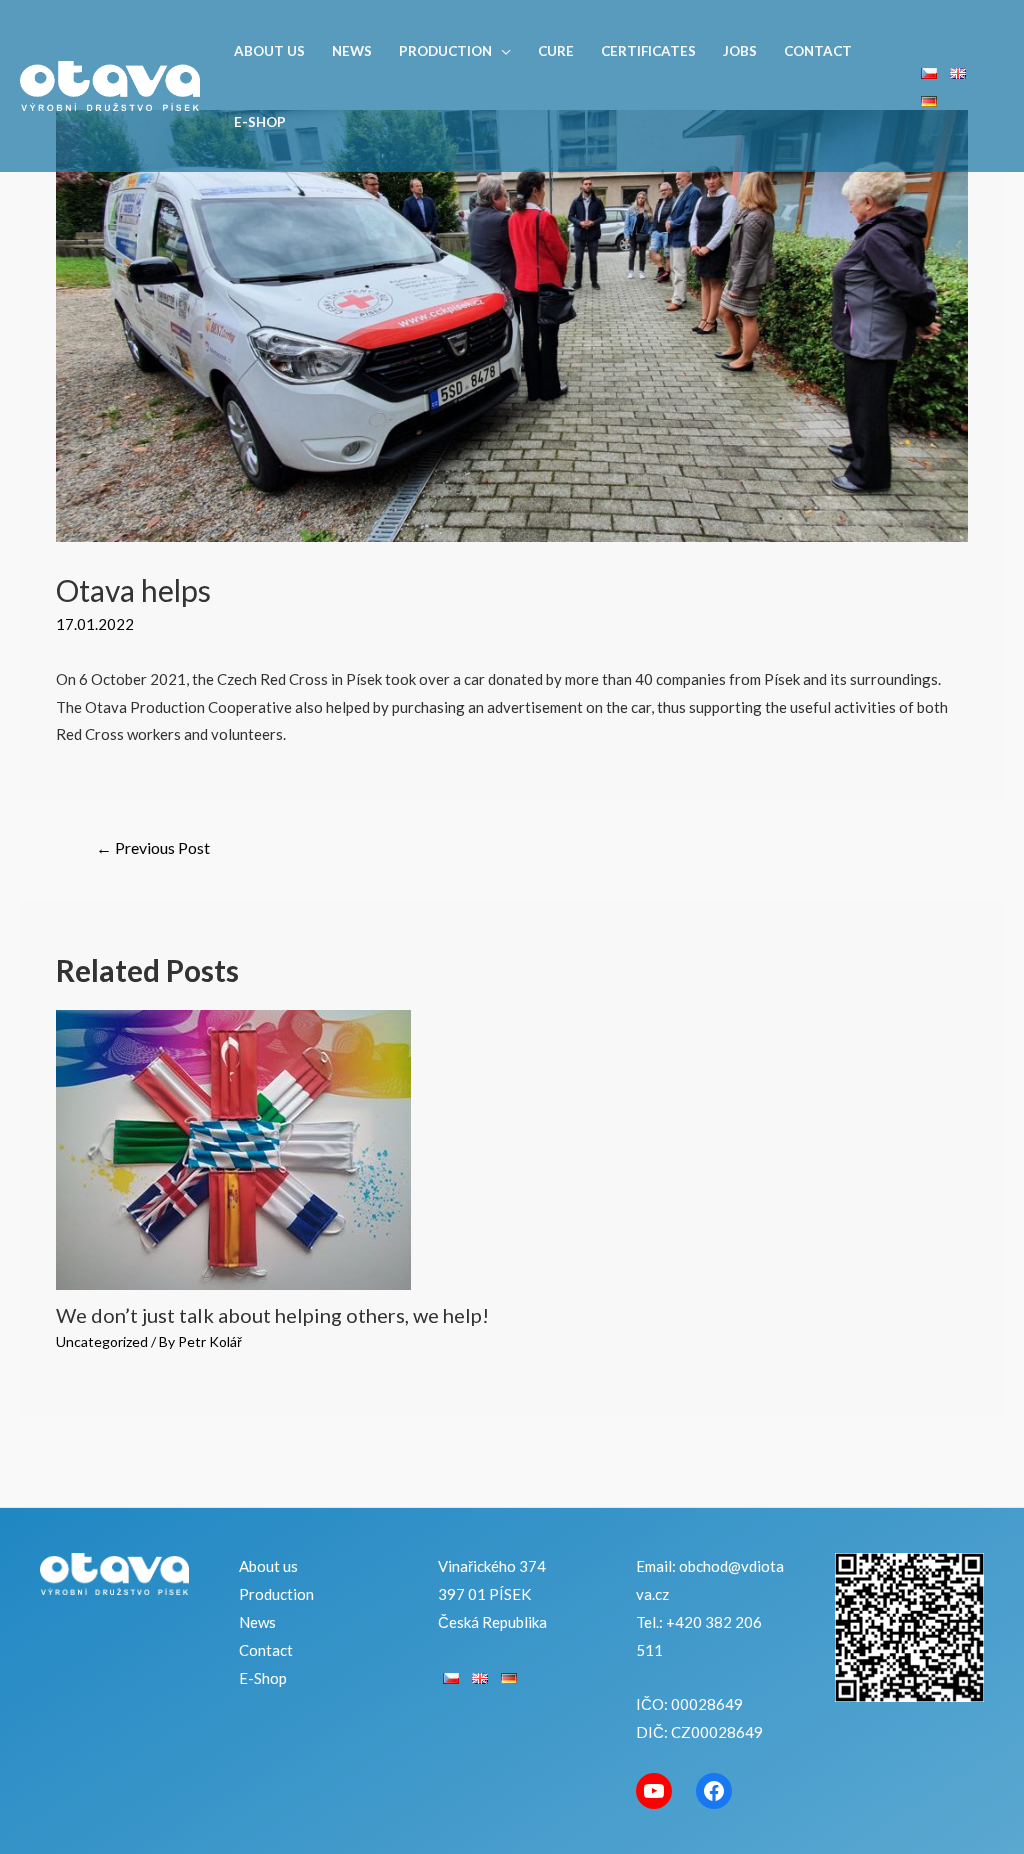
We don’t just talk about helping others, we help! (272, 1315)
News (352, 51)
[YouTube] (654, 1791)
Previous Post (153, 847)
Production (445, 51)
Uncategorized (102, 1341)
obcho (699, 1566)
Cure (556, 51)
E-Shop (260, 122)
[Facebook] (714, 1791)
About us (269, 51)
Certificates (648, 51)
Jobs (740, 51)
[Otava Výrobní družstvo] (110, 84)
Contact (818, 51)
